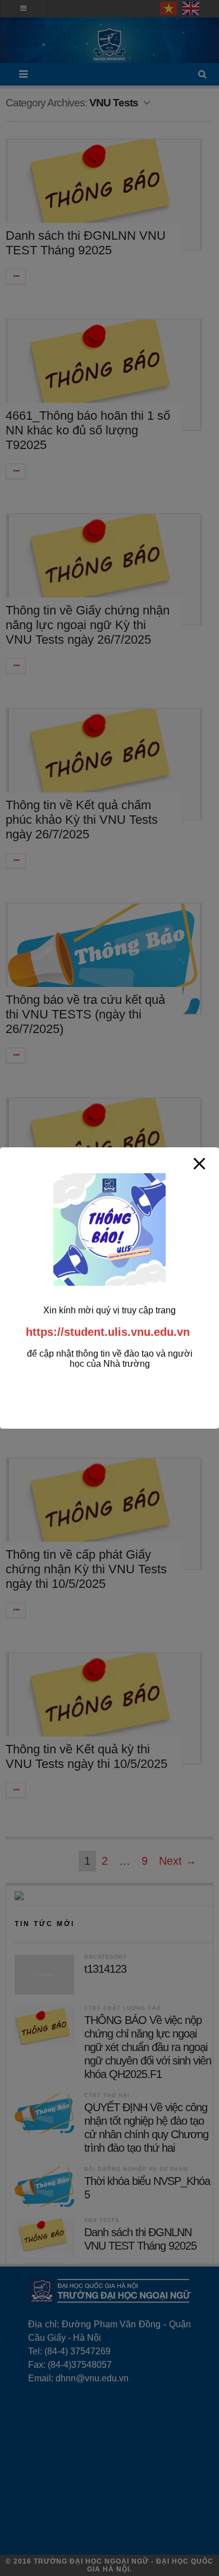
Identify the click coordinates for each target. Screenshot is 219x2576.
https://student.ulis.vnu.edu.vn (108, 1332)
